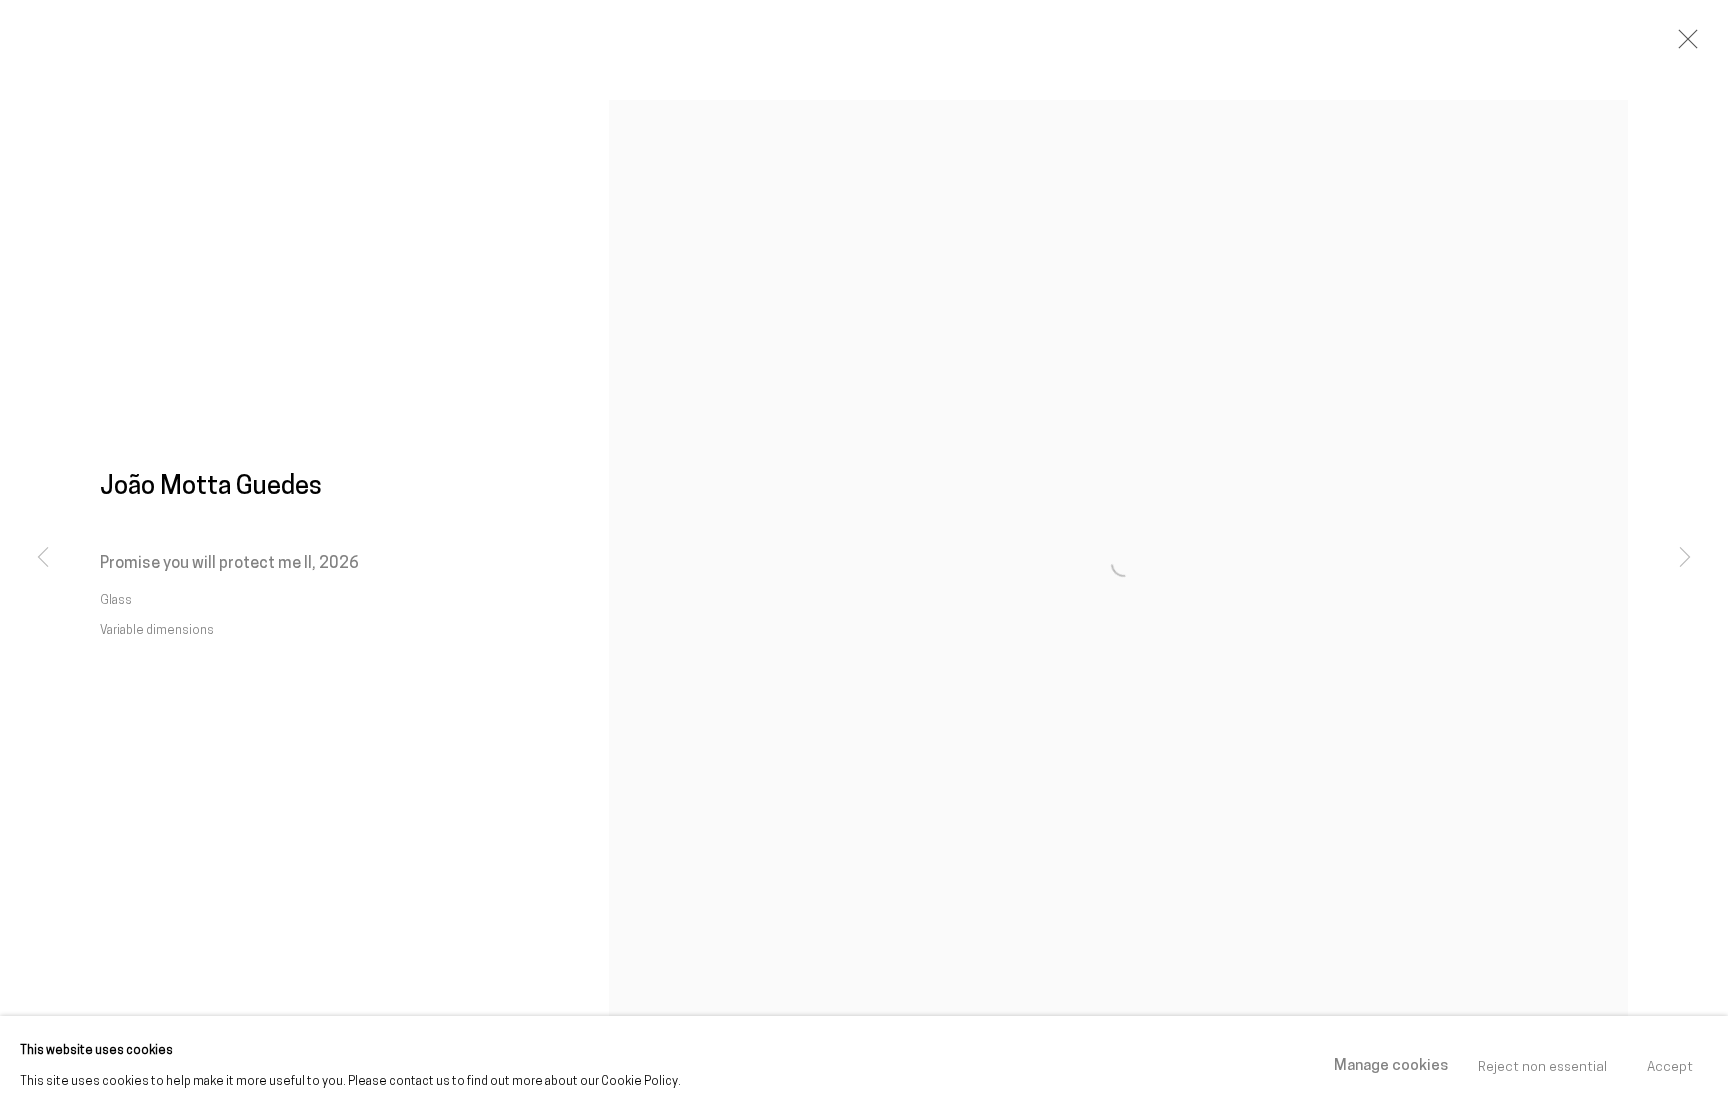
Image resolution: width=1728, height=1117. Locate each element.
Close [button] (1683, 45)
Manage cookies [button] (1391, 1066)
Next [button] (1685, 559)
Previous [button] (43, 559)
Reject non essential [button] (1542, 1066)
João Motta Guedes (211, 487)
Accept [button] (1670, 1066)
